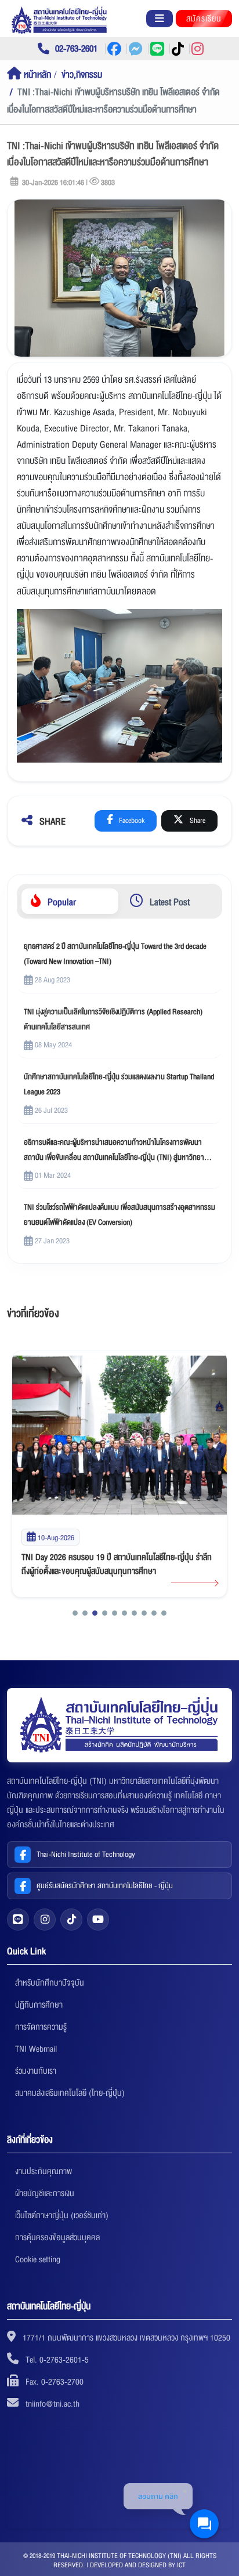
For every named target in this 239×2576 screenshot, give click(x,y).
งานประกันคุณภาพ (44, 2171)
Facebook (131, 821)
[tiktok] (71, 1920)
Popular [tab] (61, 902)
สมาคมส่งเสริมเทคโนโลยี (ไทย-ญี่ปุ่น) (70, 2093)
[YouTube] (98, 1920)
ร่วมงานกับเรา (36, 2071)
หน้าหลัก (36, 75)
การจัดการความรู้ (41, 2027)
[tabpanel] (119, 1093)
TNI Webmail (36, 2049)
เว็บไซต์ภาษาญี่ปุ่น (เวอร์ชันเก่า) (62, 2215)
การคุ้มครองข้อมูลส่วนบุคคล (57, 2237)
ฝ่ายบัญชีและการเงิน (45, 2193)
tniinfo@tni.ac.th (52, 2404)
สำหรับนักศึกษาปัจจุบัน (50, 1983)
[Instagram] (45, 1920)
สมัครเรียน (204, 19)
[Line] (18, 1920)
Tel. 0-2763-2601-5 (57, 2360)
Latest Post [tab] (169, 902)
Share (197, 821)
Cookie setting (38, 2259)
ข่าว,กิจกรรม (82, 75)
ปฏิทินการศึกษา (39, 2005)
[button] (75, 1613)
